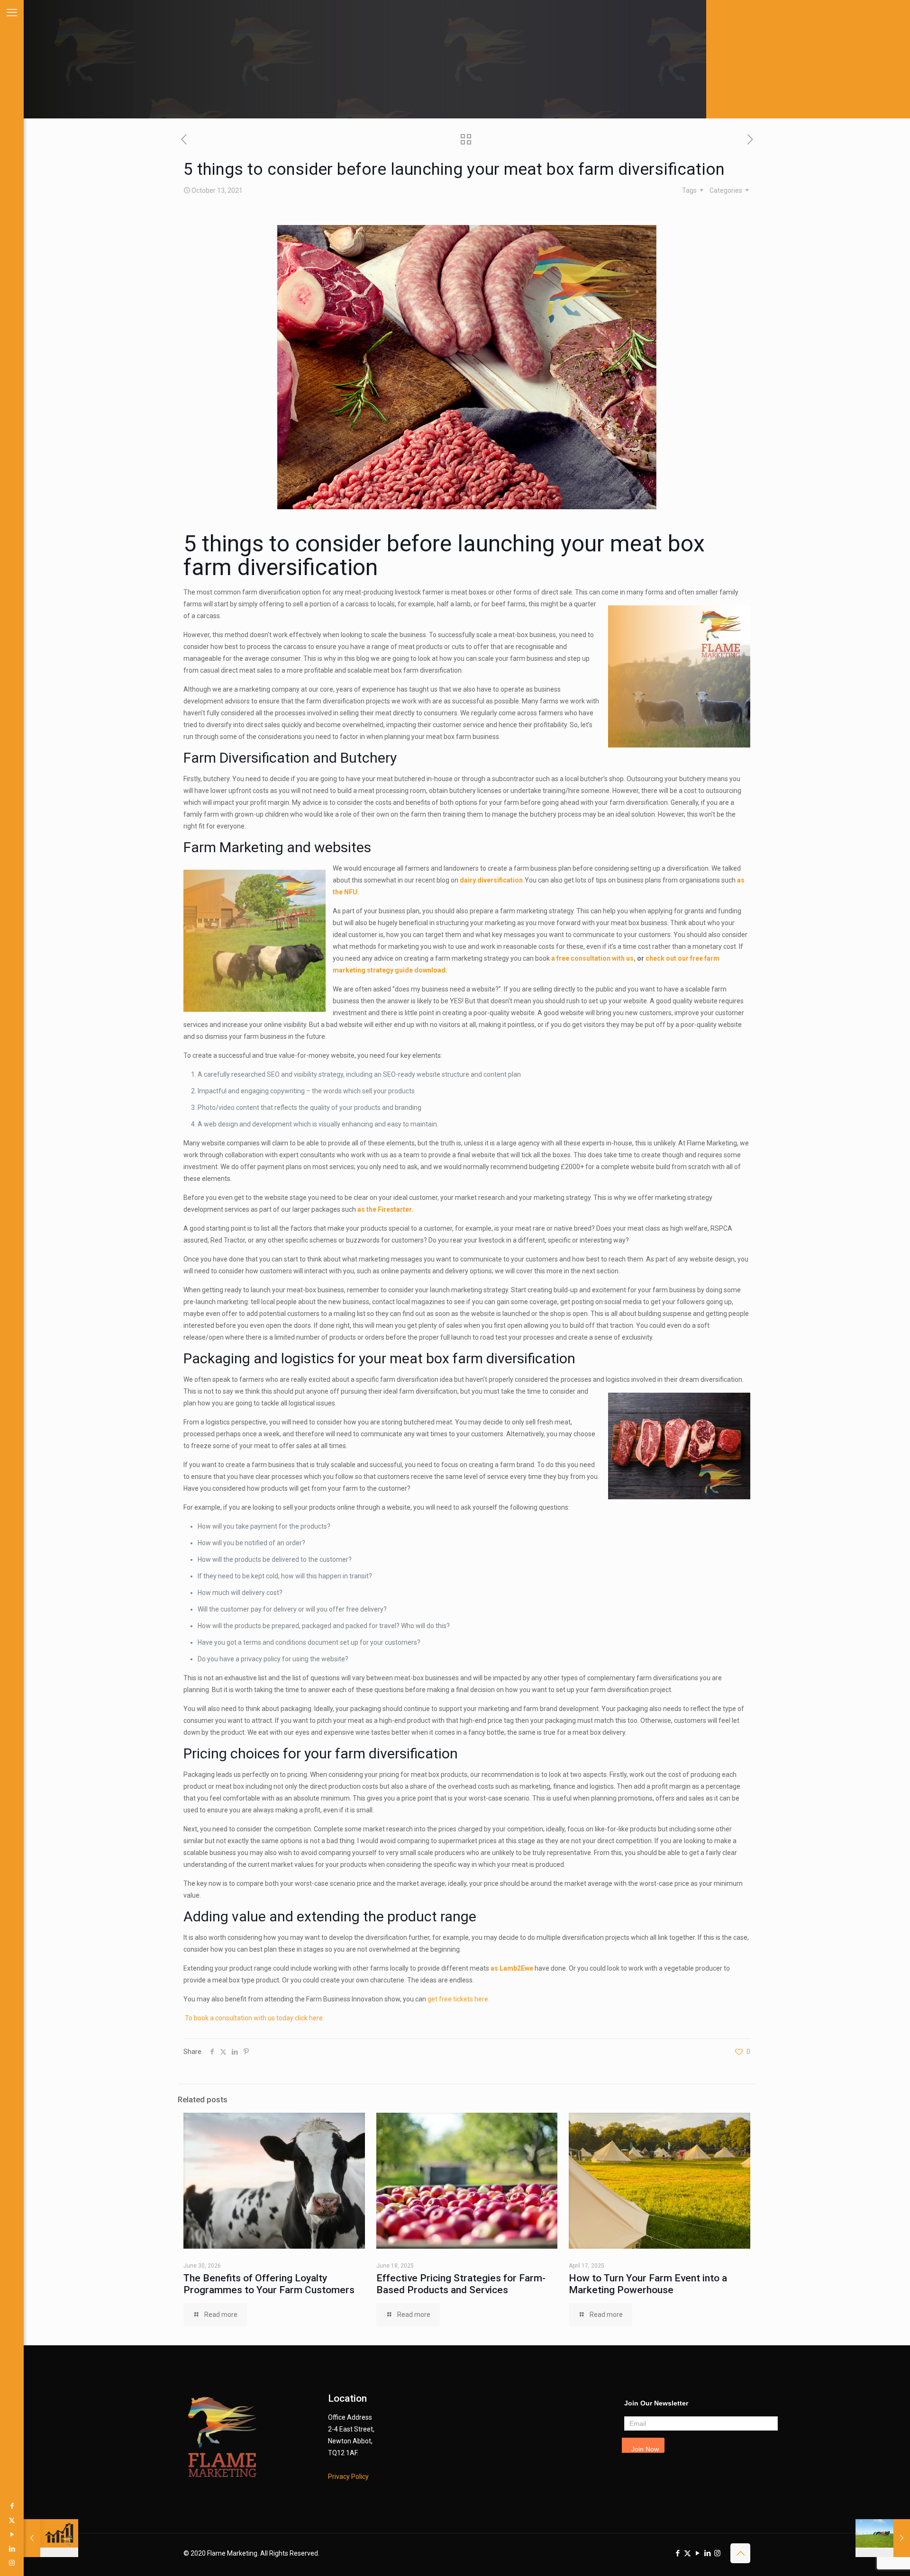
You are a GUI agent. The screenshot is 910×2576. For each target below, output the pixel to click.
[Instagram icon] (12, 2563)
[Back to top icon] (740, 2553)
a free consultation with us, (593, 958)
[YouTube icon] (12, 2534)
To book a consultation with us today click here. (255, 2018)
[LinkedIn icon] (12, 2549)
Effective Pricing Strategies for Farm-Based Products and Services (461, 2284)
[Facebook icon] (12, 2506)
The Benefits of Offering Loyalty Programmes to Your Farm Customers (269, 2284)
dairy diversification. (492, 880)
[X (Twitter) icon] (12, 2520)
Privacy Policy (348, 2477)
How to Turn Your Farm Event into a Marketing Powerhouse (648, 2284)
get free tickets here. (459, 1999)
